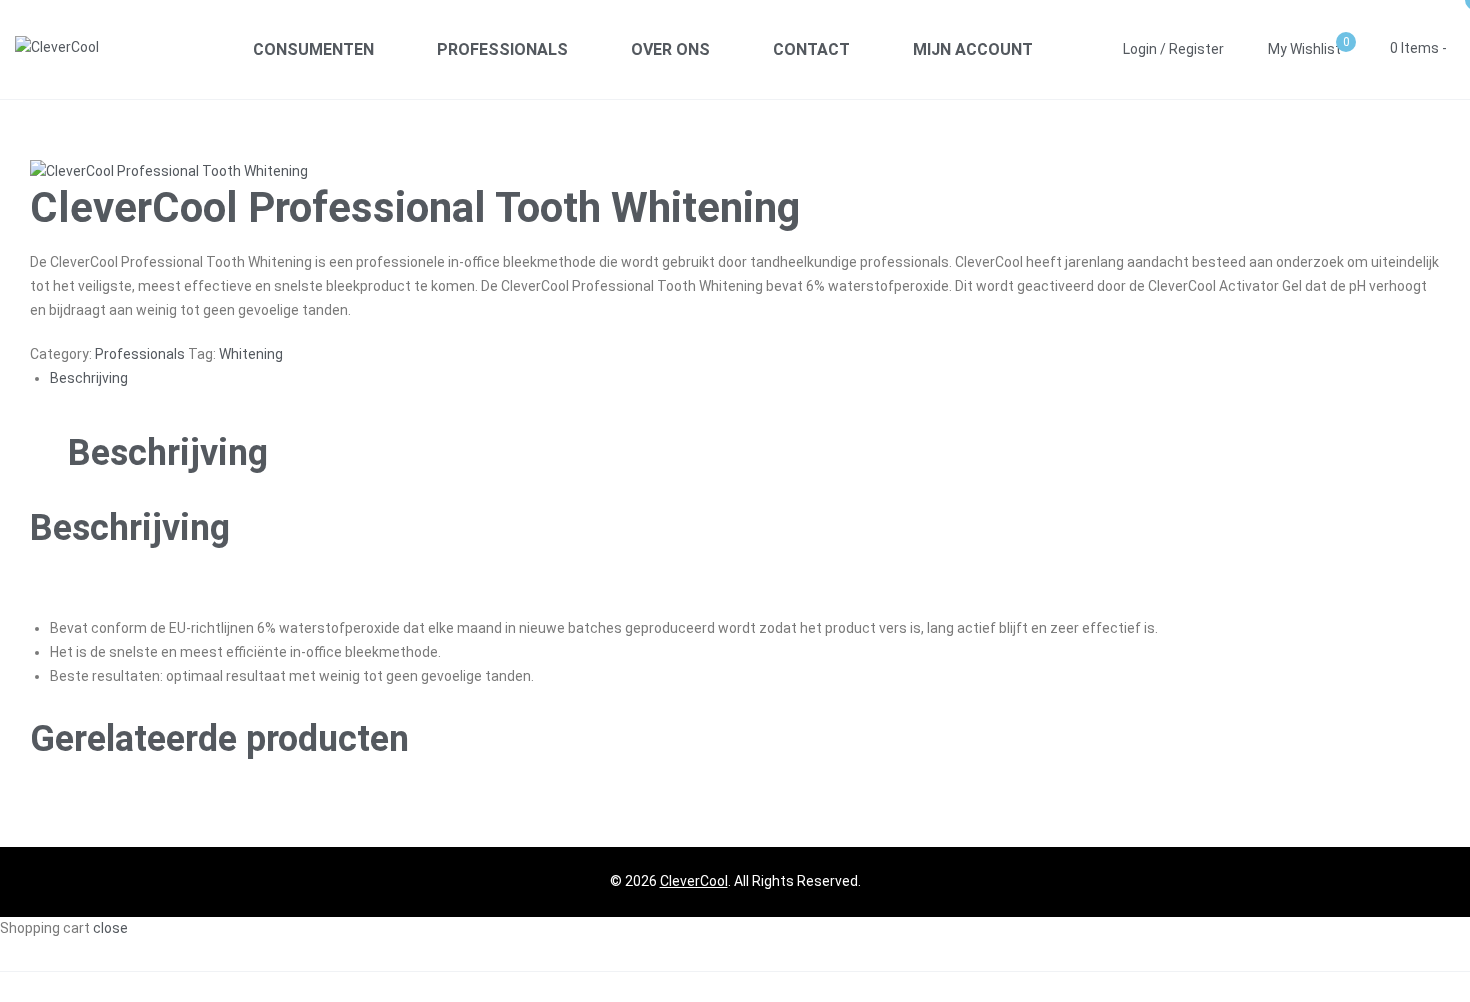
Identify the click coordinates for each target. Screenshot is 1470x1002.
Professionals (140, 354)
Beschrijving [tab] (168, 453)
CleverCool (694, 881)
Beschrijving (89, 378)
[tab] (745, 379)
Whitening (251, 354)
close (110, 928)
